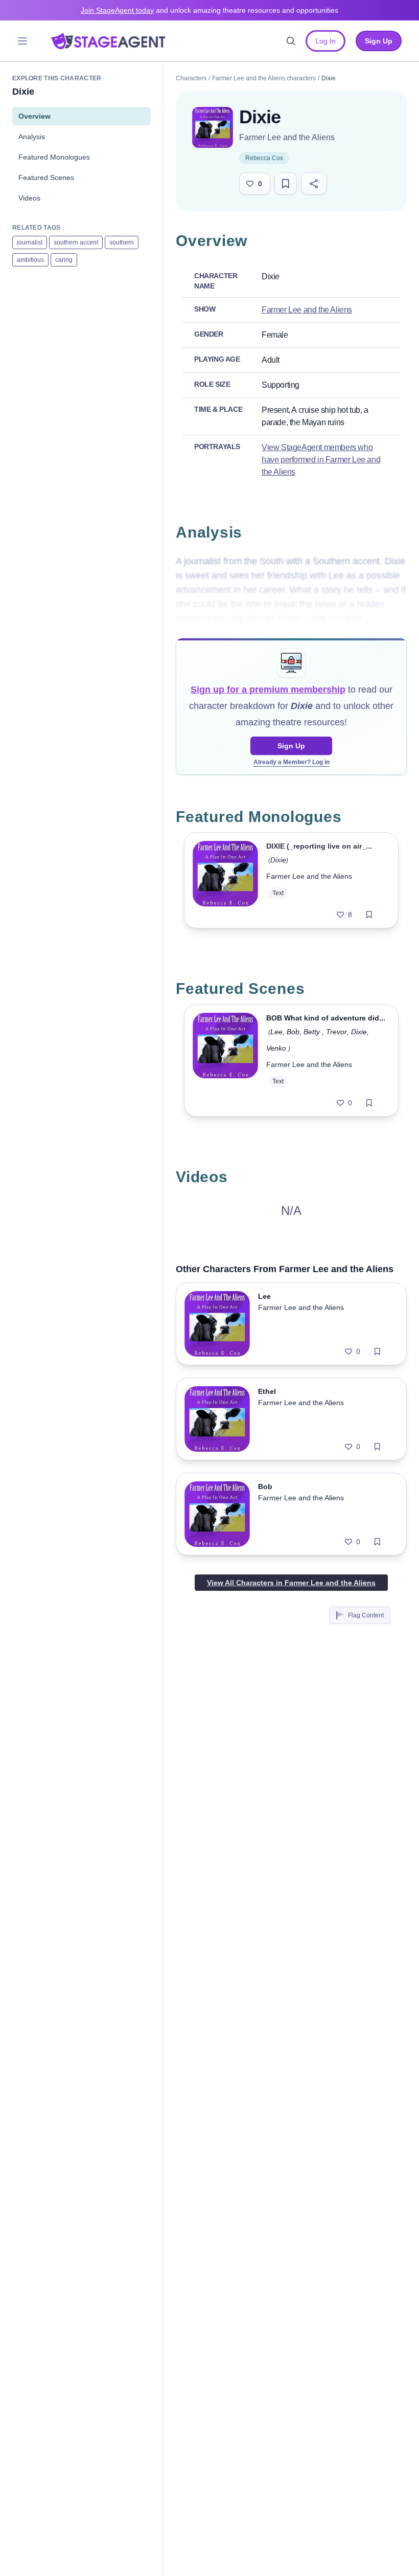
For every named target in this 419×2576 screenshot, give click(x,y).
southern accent (76, 242)
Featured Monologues (54, 157)
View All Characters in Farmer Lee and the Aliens (291, 1583)
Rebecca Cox (264, 158)
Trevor (336, 1032)
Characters (191, 78)
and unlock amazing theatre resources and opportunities (209, 10)
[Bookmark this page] (286, 184)
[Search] (291, 41)
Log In (325, 41)
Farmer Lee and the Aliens (287, 137)
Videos (29, 198)
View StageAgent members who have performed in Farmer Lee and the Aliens (321, 460)
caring (64, 260)
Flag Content (366, 1615)
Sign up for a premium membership (268, 690)
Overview (34, 116)
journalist (30, 242)
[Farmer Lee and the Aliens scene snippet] (225, 1060)
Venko (276, 1048)
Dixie (278, 860)
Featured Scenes (46, 177)
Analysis (32, 137)
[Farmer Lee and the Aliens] (213, 127)
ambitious (30, 260)
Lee (276, 1032)
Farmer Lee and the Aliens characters (264, 78)
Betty (313, 1032)
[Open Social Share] (314, 184)
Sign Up (291, 746)
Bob (293, 1032)
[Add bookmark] (369, 915)
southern (122, 242)
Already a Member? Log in (292, 762)
